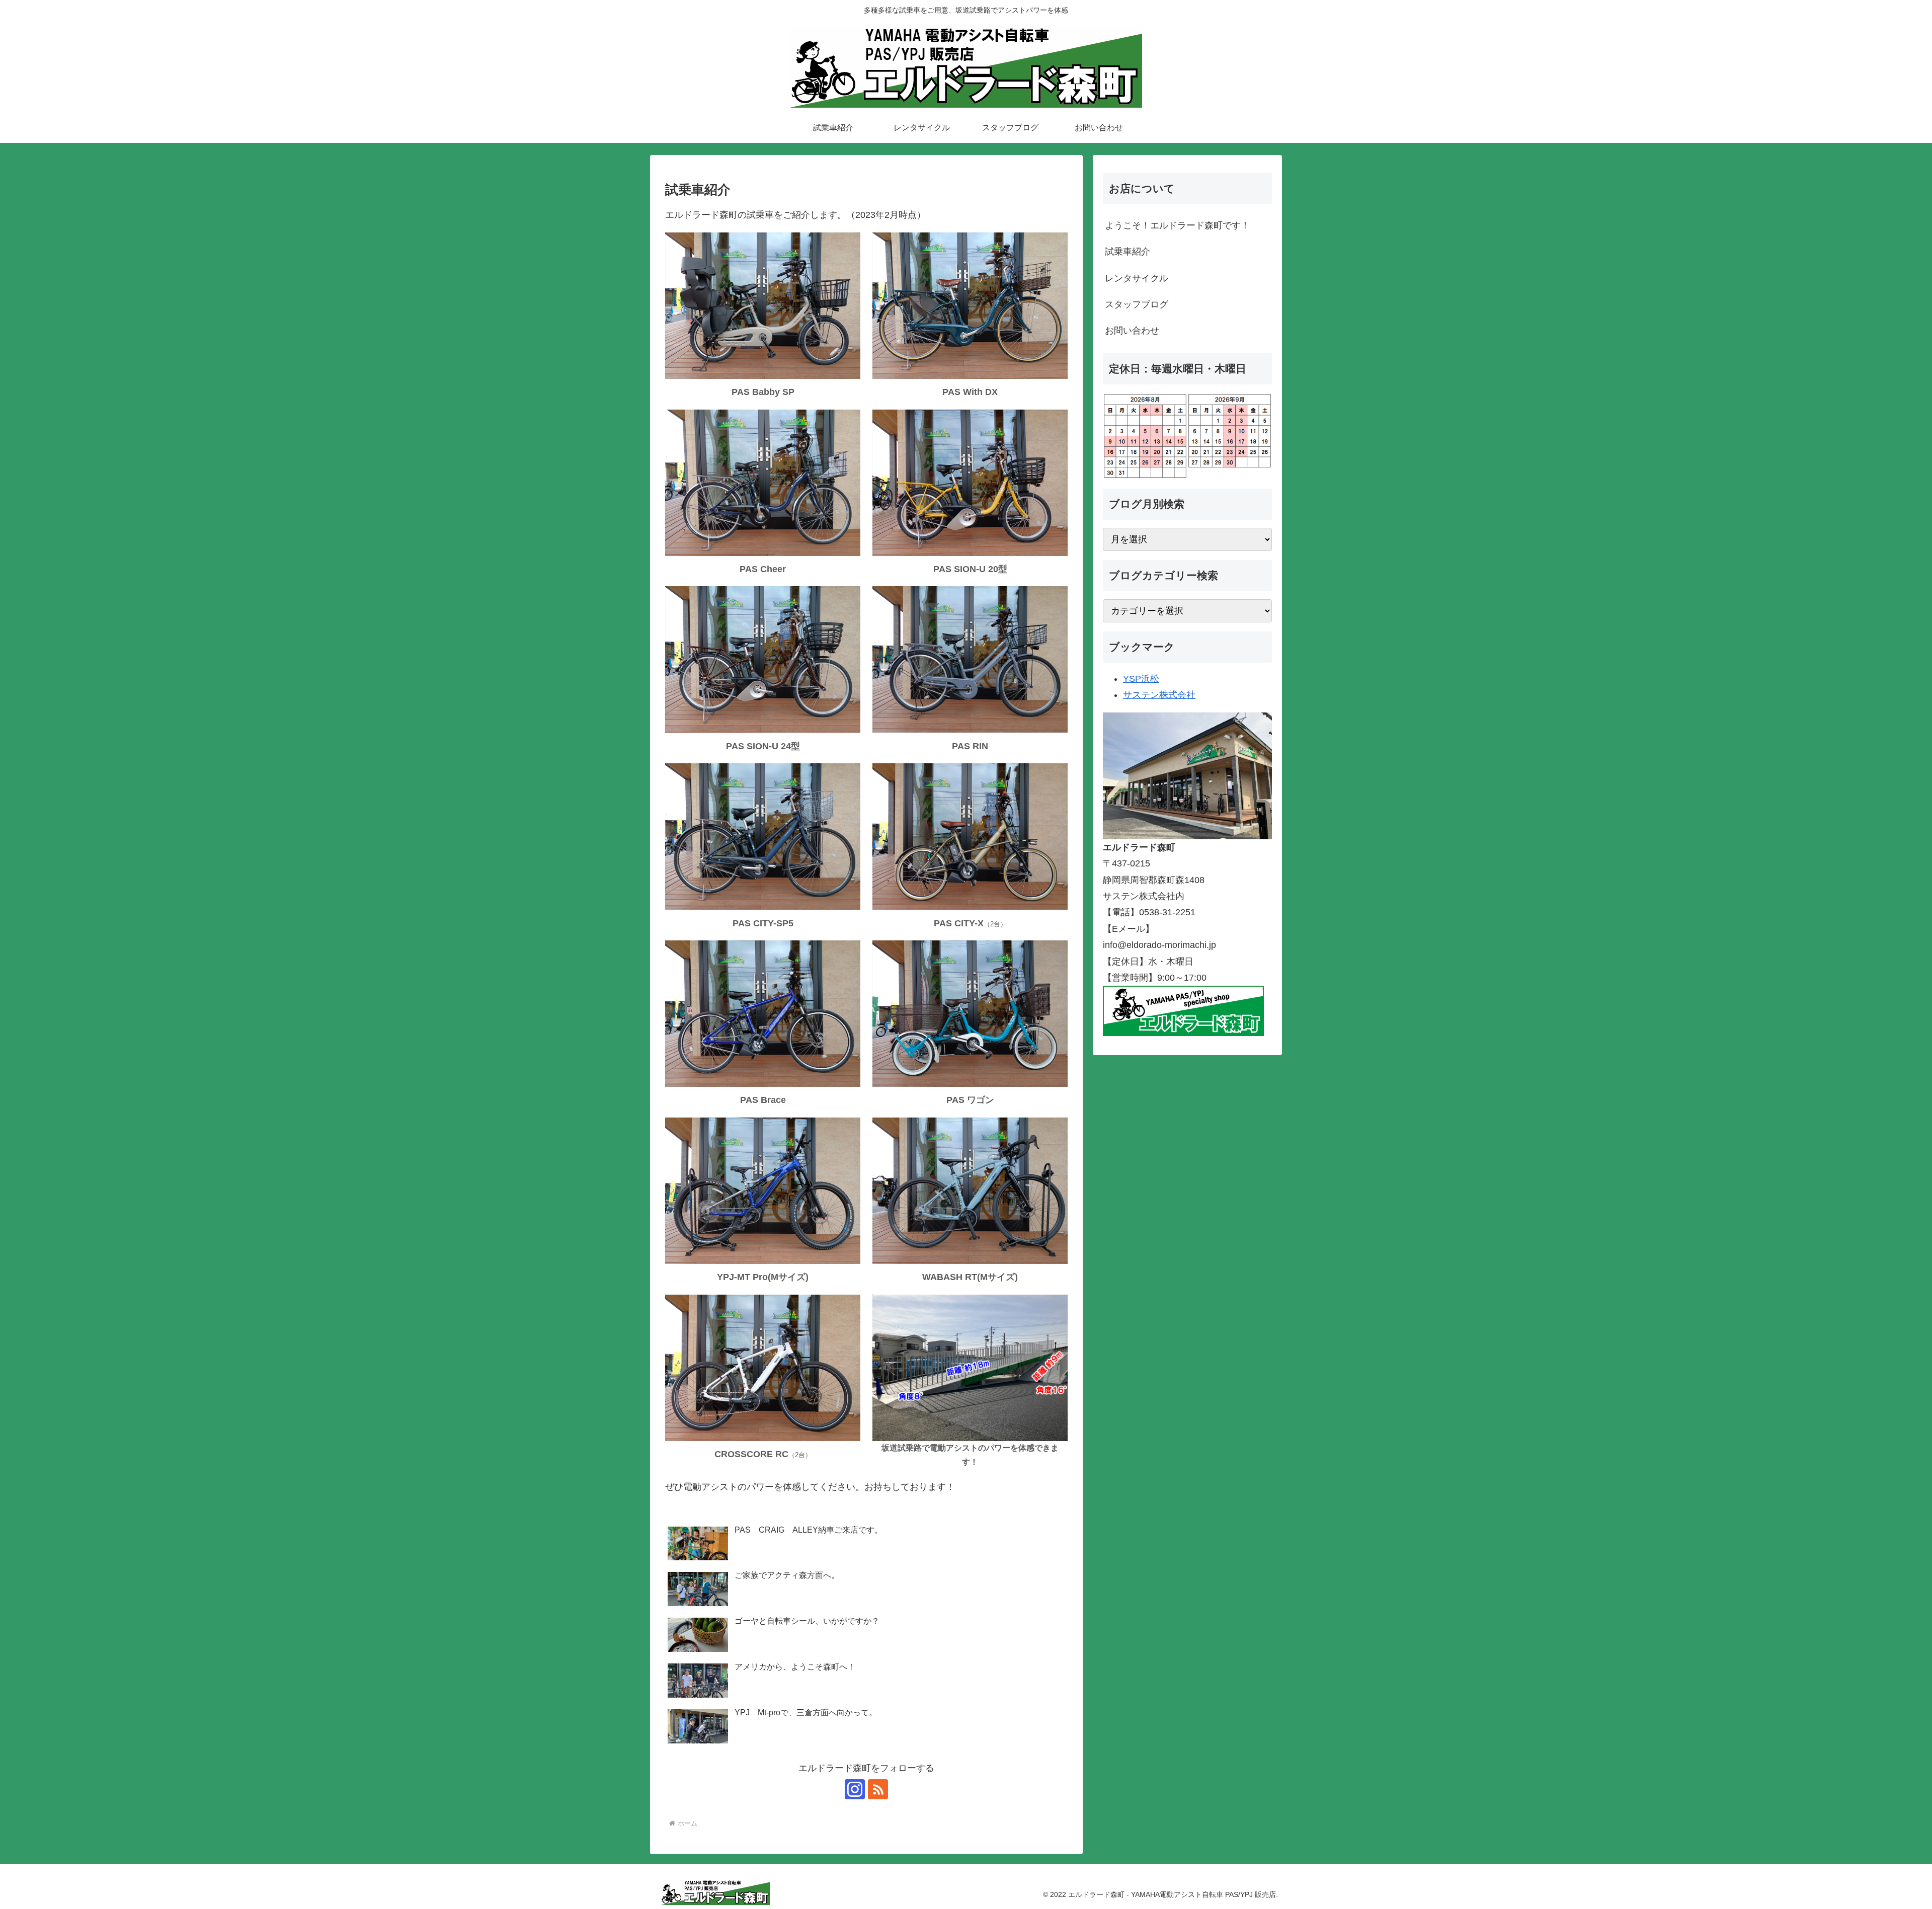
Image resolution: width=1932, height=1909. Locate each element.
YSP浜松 (1141, 679)
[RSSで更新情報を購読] (878, 1789)
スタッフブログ (1137, 304)
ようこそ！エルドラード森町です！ (1177, 225)
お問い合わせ (1132, 331)
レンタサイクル (1137, 278)
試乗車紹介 (1128, 252)
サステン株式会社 (1159, 695)
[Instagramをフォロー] (855, 1789)
